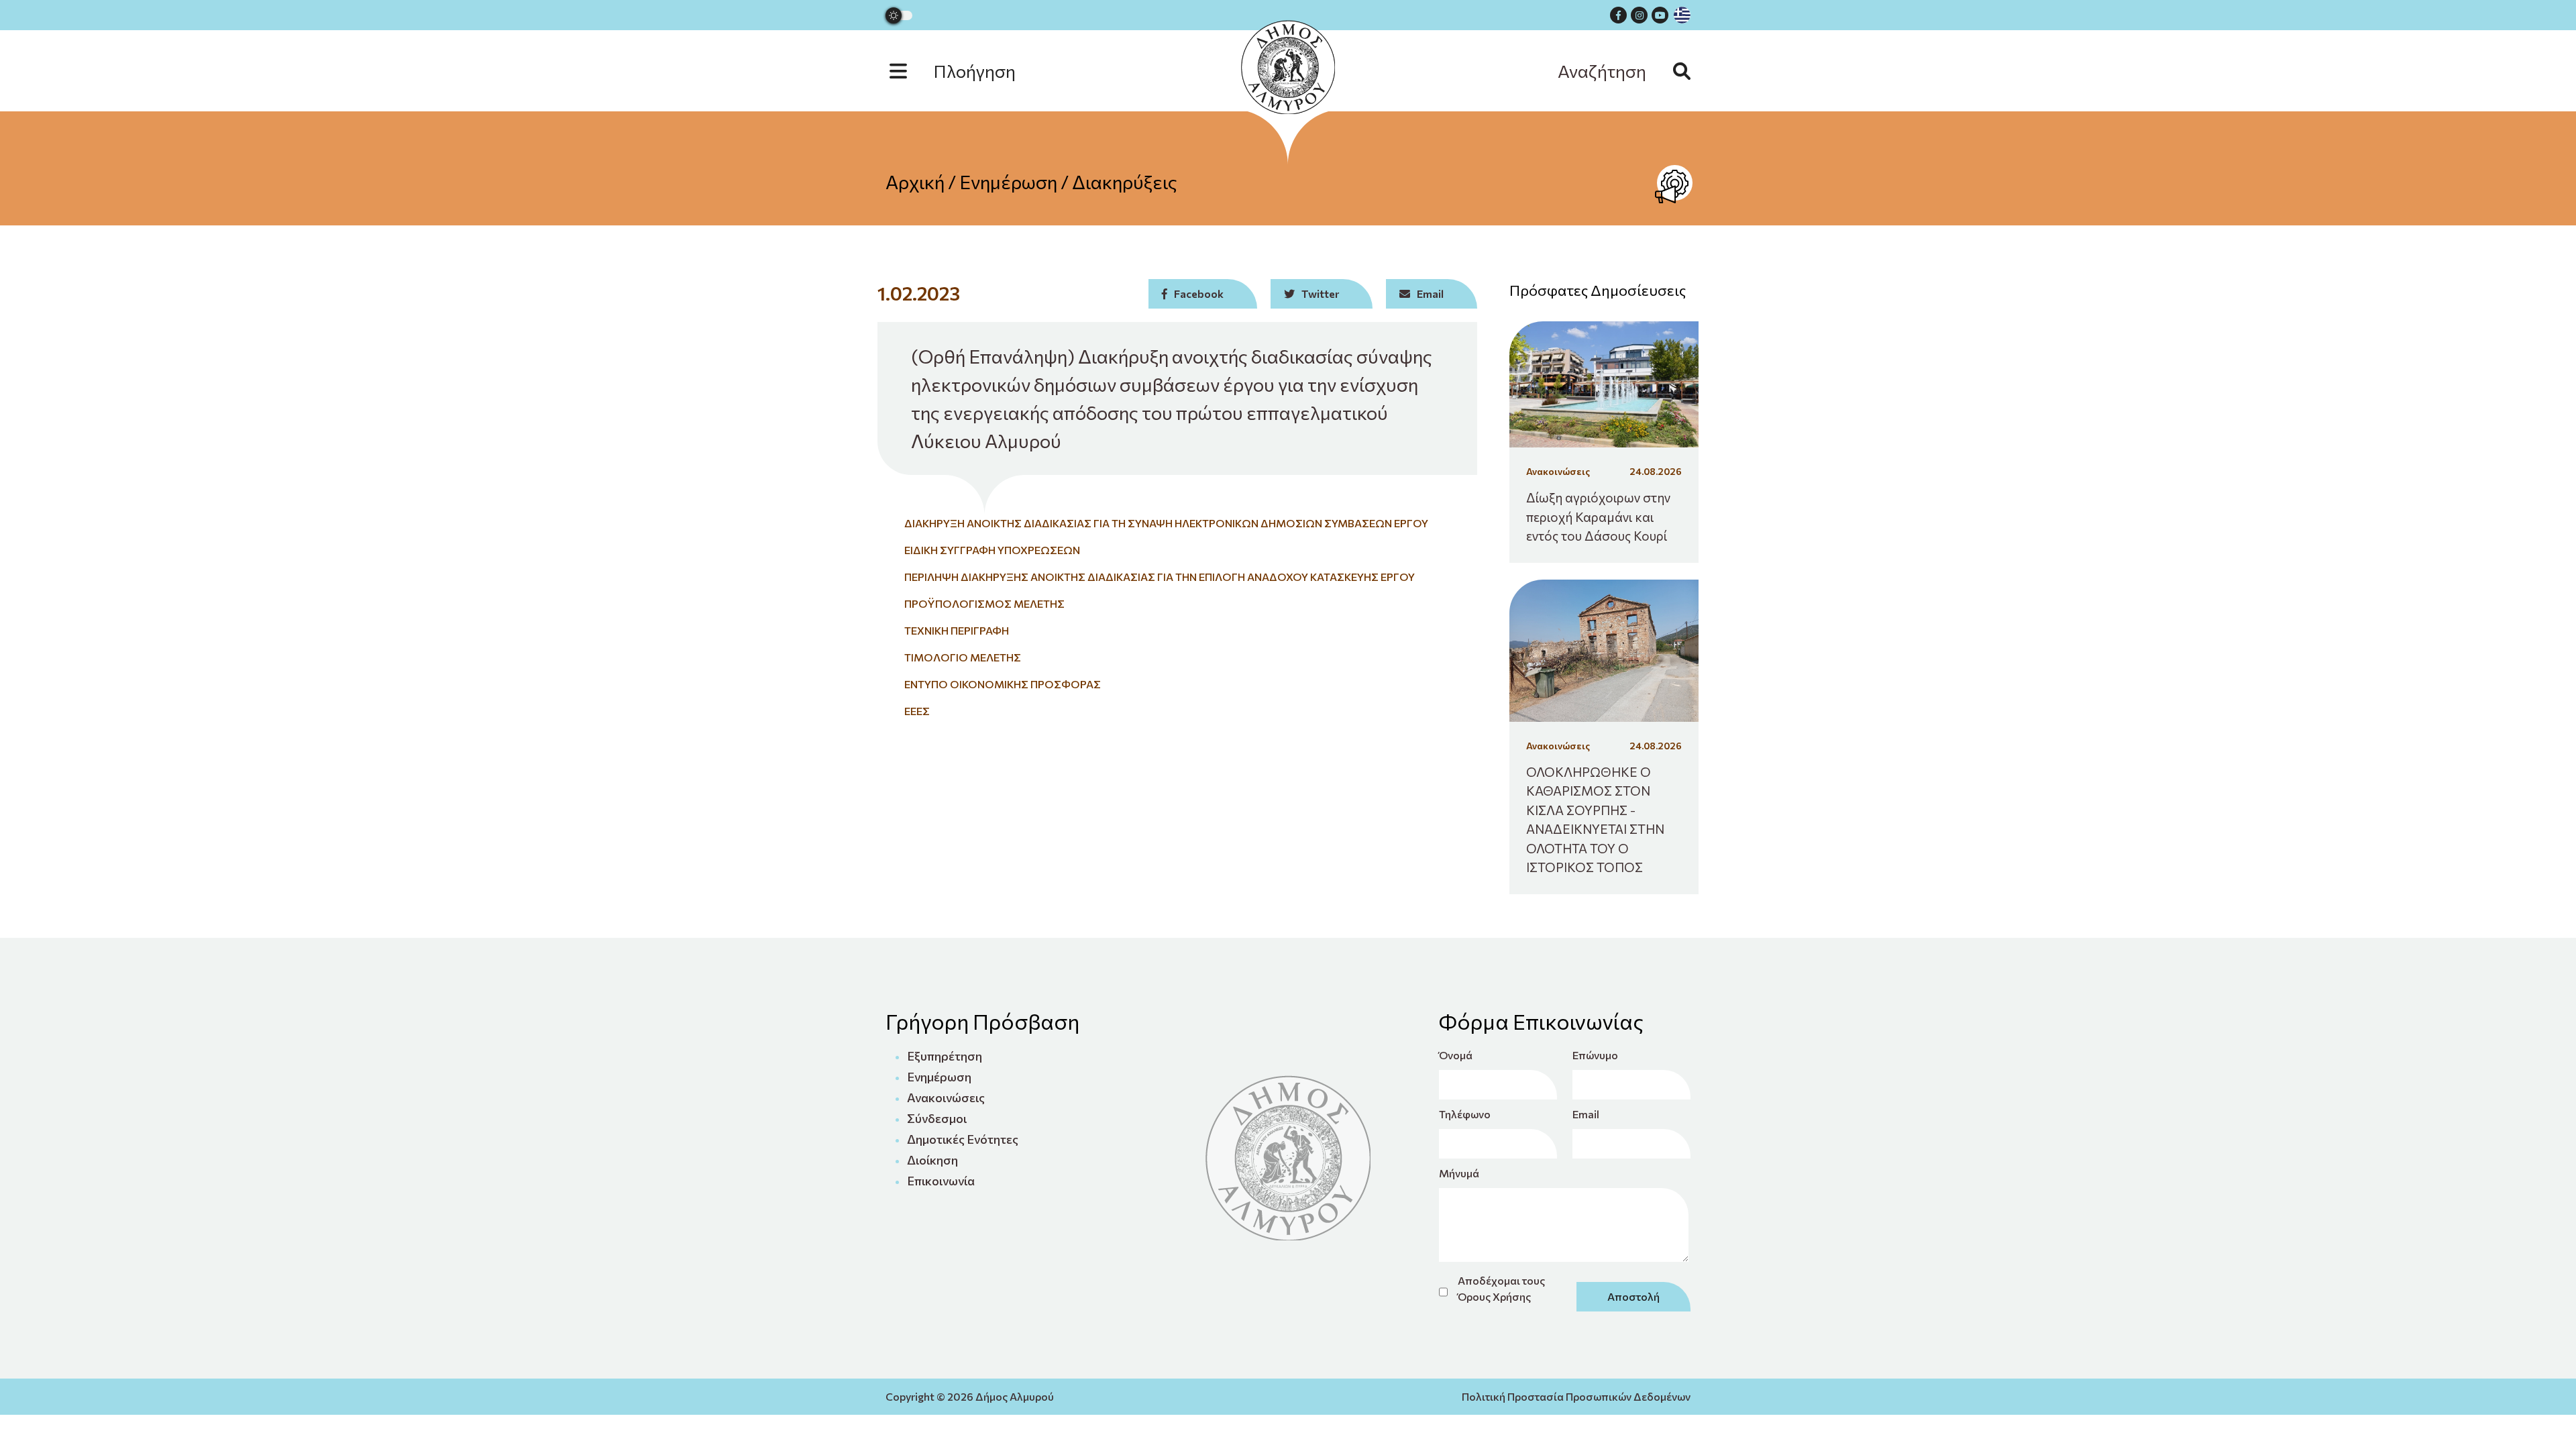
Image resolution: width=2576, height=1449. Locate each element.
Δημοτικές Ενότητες (963, 1139)
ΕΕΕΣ (917, 711)
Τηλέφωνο (1465, 1114)
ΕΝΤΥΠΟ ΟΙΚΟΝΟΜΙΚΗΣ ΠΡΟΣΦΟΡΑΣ (1003, 684)
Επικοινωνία (941, 1181)
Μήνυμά (1459, 1173)
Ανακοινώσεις (946, 1097)
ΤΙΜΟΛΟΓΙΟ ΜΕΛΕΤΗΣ (963, 657)
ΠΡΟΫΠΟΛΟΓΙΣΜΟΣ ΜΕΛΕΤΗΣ (984, 603)
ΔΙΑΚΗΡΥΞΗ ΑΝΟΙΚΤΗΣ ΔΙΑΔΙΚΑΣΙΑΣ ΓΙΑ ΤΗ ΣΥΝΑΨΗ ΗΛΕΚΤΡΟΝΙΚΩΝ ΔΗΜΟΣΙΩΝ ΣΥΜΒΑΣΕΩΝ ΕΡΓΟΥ (1166, 523)
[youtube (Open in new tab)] (1660, 15)
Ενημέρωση (1008, 182)
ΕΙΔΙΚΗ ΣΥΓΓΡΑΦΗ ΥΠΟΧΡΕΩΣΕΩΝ (992, 550)
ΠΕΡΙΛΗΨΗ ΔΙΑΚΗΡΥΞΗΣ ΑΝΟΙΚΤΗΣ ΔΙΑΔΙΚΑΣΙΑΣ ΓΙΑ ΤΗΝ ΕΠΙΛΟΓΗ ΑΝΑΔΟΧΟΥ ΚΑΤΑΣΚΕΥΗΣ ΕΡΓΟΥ (1160, 577)
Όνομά (1456, 1055)
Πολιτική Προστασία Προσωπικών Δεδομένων (1576, 1396)
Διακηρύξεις (1125, 182)
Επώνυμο (1595, 1055)
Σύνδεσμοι (937, 1118)
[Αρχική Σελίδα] (1288, 67)
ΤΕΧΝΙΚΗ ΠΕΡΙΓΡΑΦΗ (957, 630)
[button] (966, 71)
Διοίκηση (932, 1160)
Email (1586, 1114)
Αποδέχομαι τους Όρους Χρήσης (1501, 1288)
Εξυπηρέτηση (945, 1056)
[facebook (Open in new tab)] (1618, 15)
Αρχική (915, 182)
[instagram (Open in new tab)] (1639, 15)
